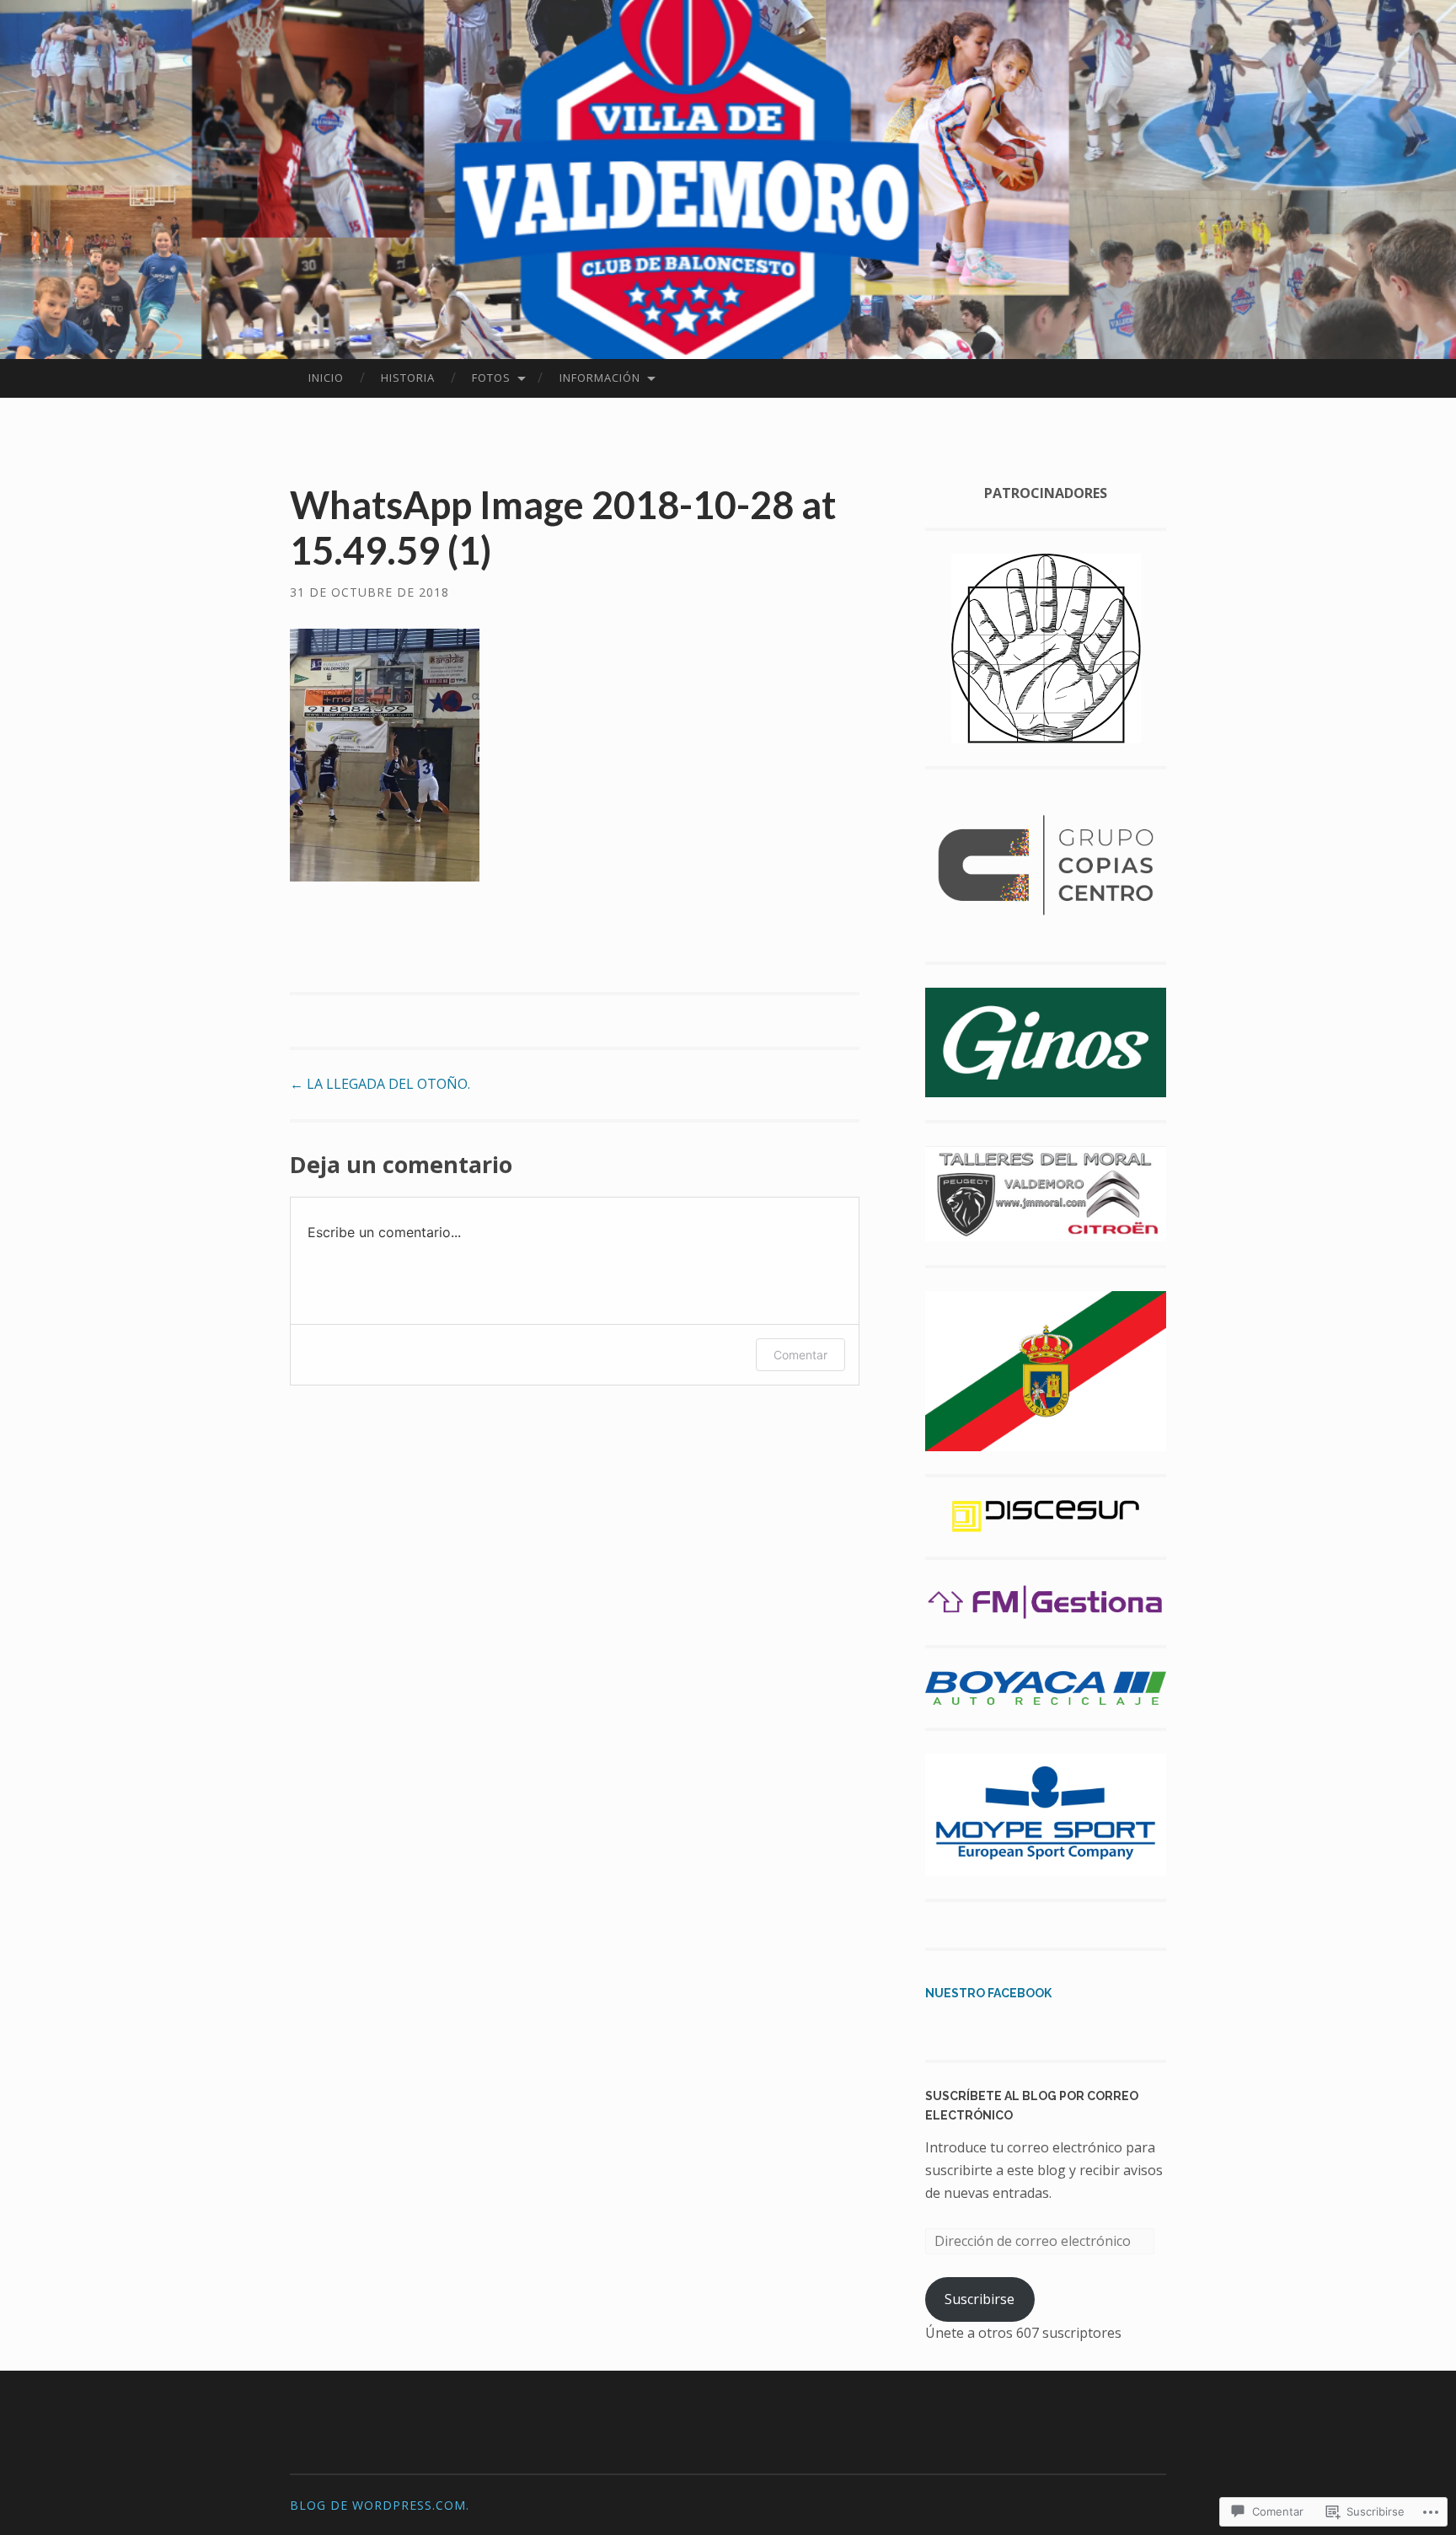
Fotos (491, 378)
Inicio (326, 378)
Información (600, 378)
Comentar (800, 1355)
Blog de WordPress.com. (380, 2505)
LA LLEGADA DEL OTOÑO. (380, 1084)
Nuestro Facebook (988, 1993)
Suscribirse (980, 2299)
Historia (408, 378)
